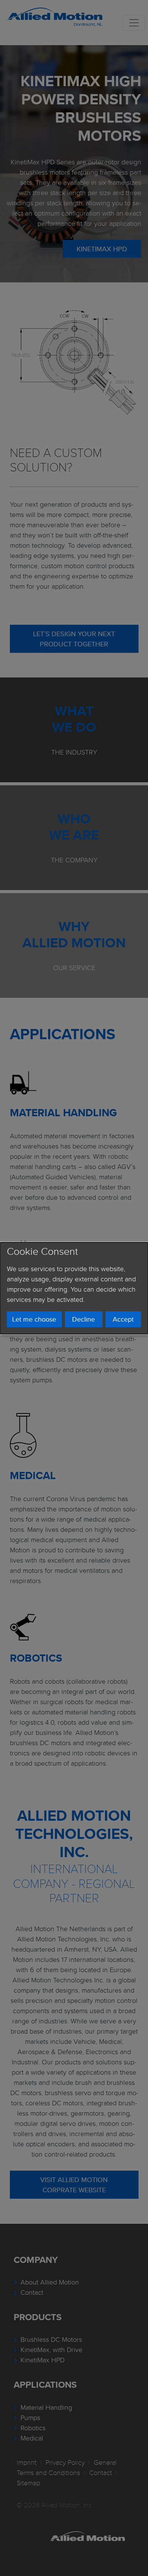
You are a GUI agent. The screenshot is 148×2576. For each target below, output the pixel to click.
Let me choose (34, 1319)
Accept (123, 1319)
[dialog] (74, 1288)
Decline (83, 1319)
